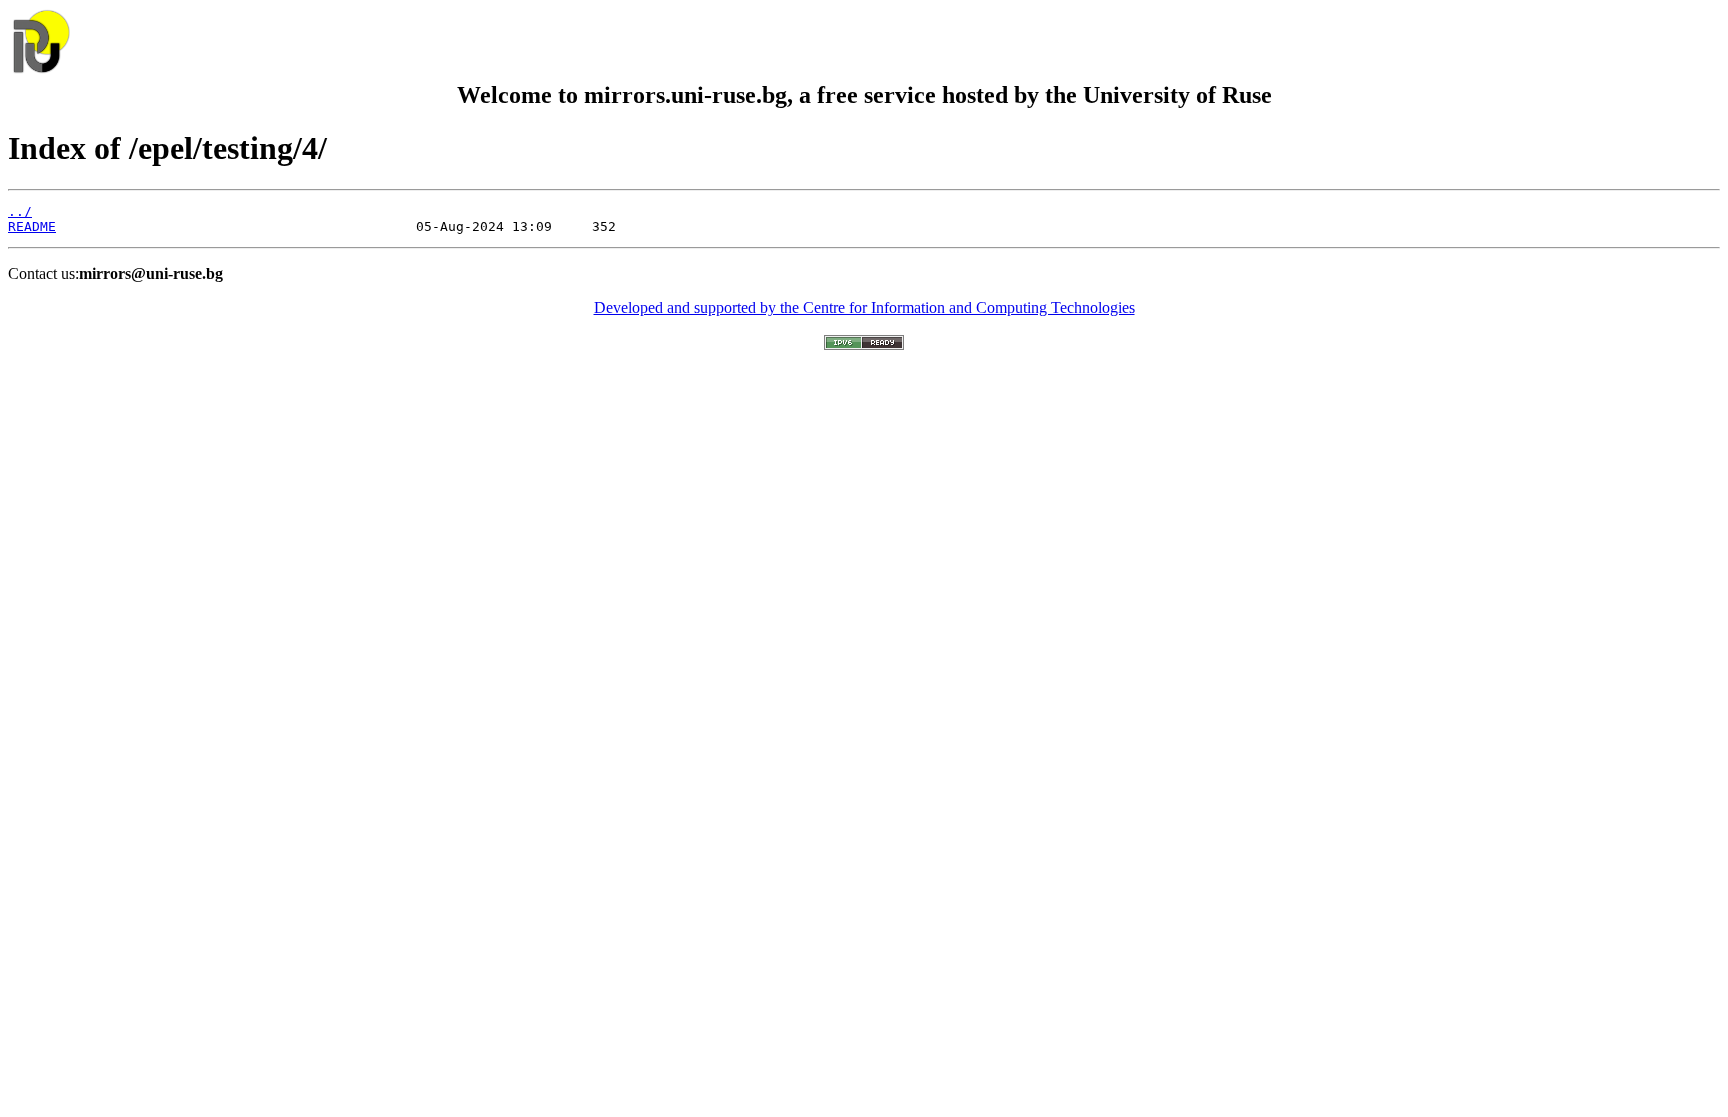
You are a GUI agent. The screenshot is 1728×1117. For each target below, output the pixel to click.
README (32, 226)
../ (20, 211)
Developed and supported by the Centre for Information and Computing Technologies (864, 307)
